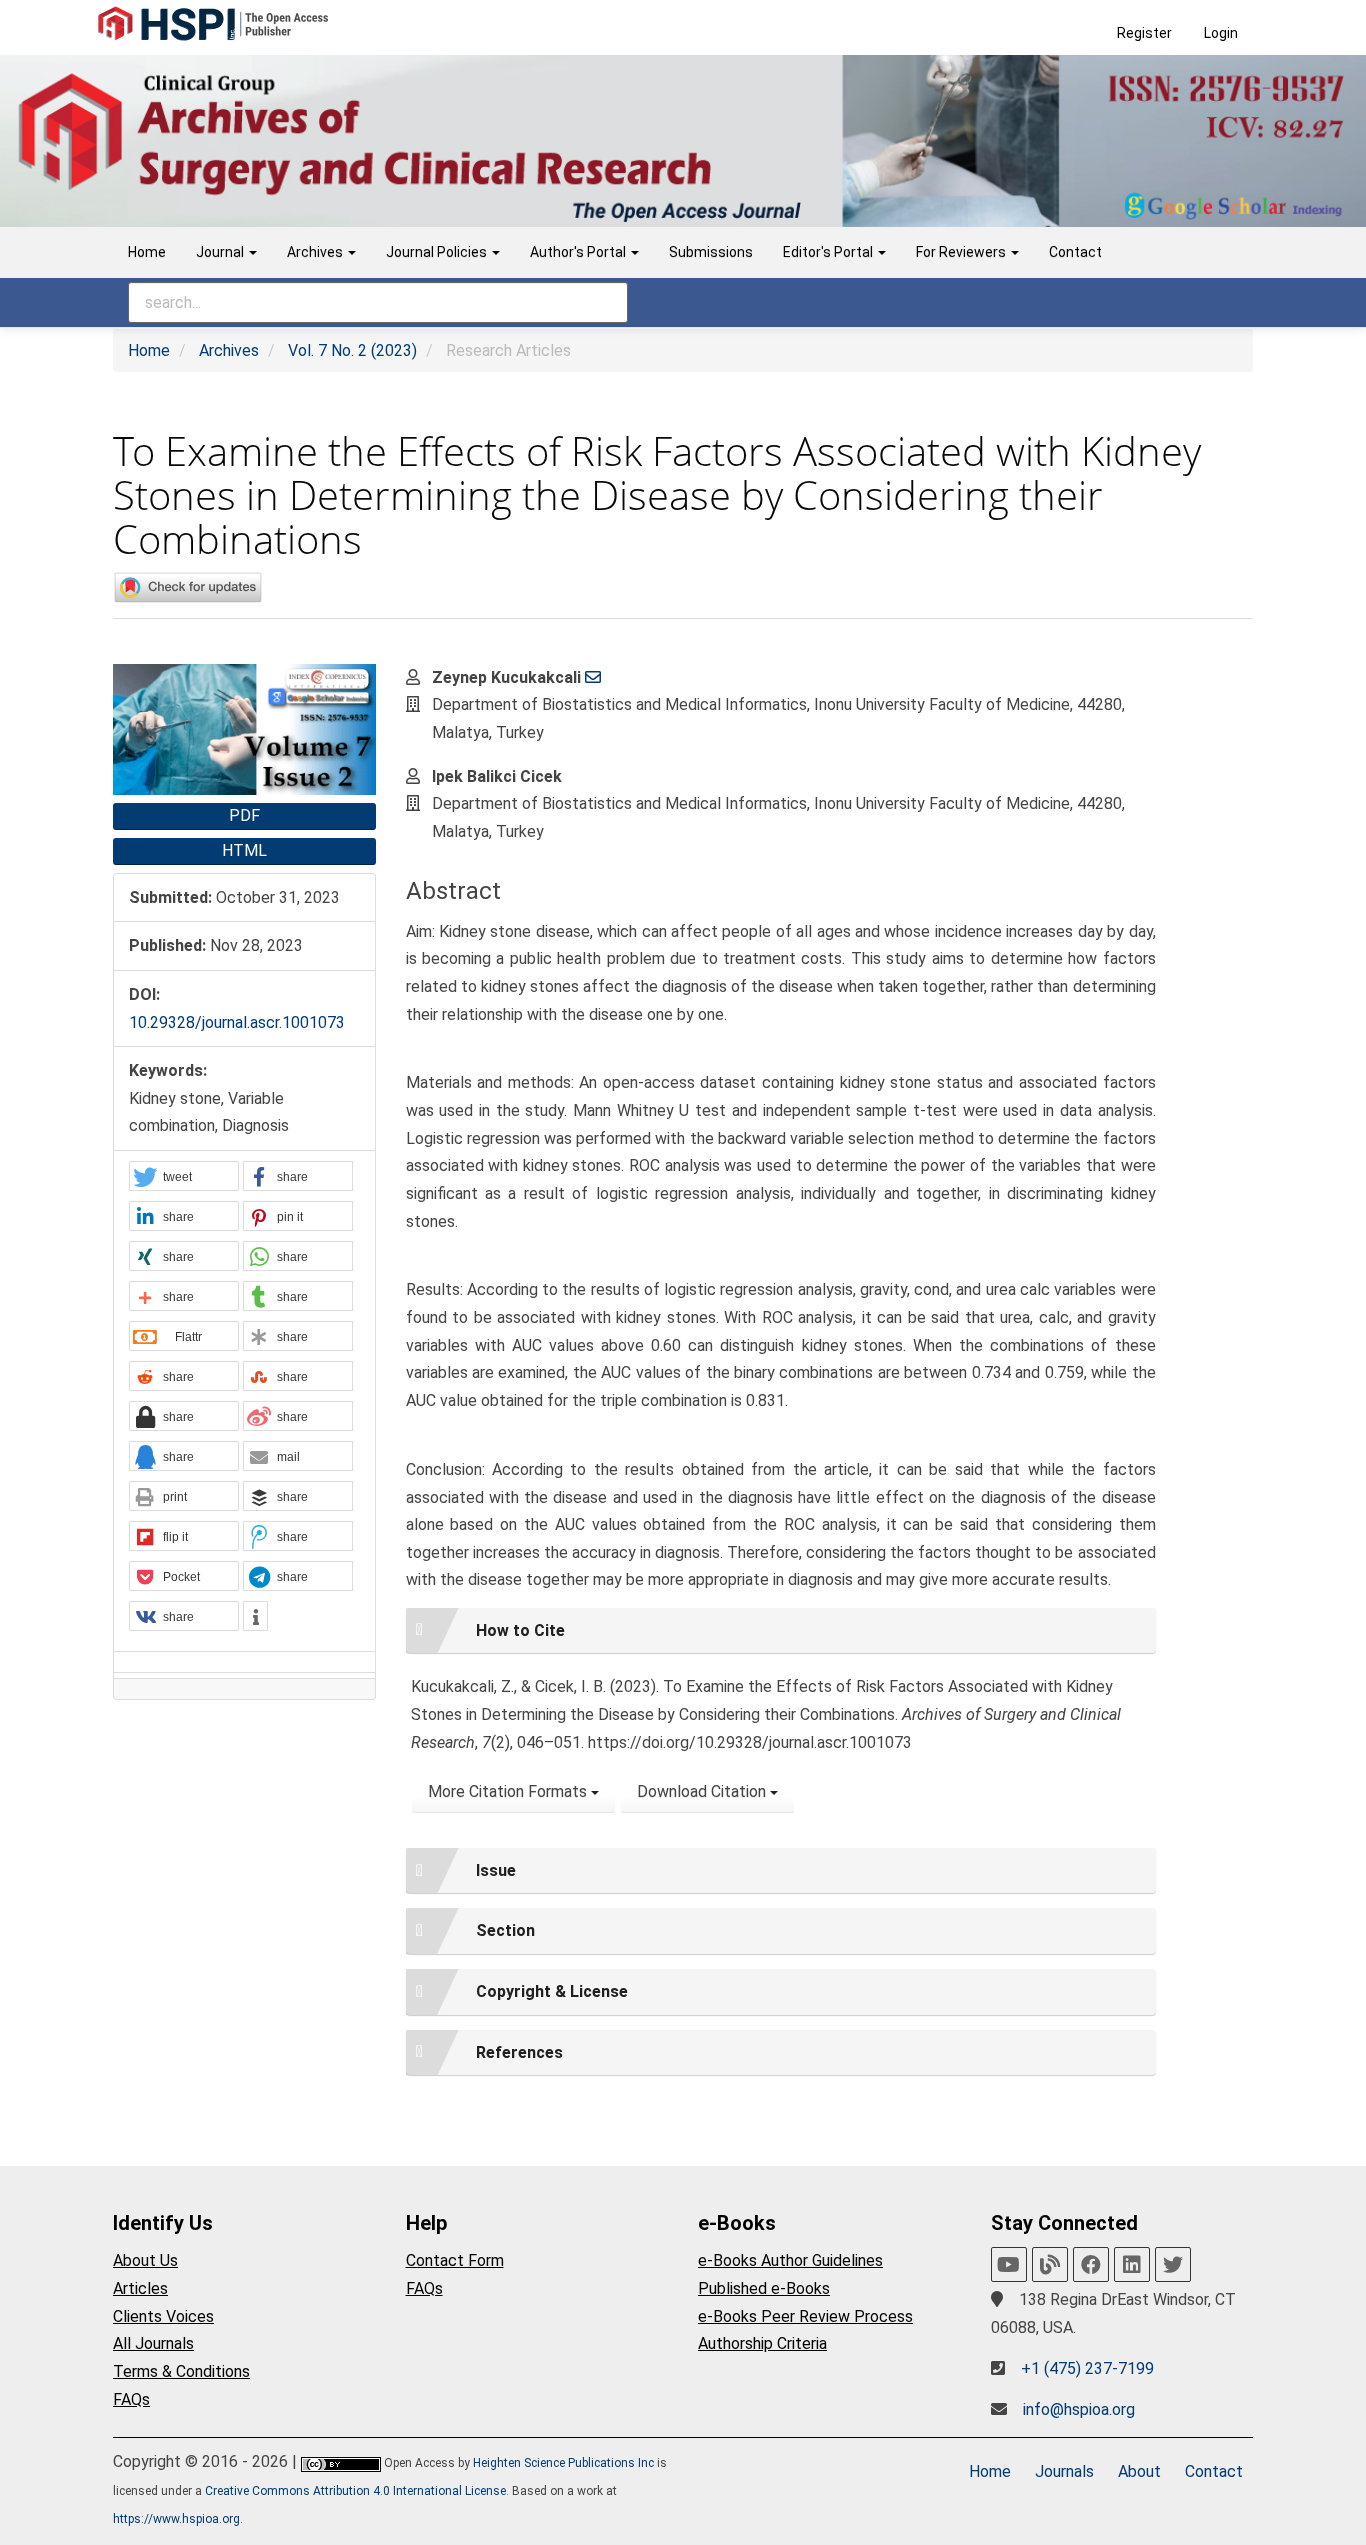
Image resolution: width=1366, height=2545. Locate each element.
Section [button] (505, 1930)
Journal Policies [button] (438, 252)
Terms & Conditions (181, 2371)
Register (1144, 33)
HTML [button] (244, 850)
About (1139, 2471)
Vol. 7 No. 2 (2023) (352, 350)
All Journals (153, 2343)
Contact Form (455, 2260)
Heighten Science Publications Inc (563, 2463)
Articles (140, 2288)
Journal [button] (221, 252)
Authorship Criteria (762, 2343)
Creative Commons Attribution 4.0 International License (355, 2491)
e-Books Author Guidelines (790, 2260)
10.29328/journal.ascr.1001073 (237, 1022)
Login (1221, 33)
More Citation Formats (509, 1791)
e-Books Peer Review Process (805, 2316)
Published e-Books (764, 2288)
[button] (184, 1177)
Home (147, 252)
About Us (145, 2260)
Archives (229, 350)
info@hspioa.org (1079, 2409)
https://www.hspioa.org (176, 2519)
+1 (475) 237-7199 (1087, 2368)
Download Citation (703, 1791)
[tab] (781, 1631)
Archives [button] (316, 252)
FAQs (131, 2399)
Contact (1075, 252)
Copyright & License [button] (552, 1991)
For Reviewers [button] (962, 252)
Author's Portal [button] (579, 252)
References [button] (519, 2052)
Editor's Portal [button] (829, 252)
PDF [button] (244, 815)
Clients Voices (163, 2316)
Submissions (711, 252)
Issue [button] (496, 1870)
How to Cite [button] (520, 1630)
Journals (1064, 2471)
